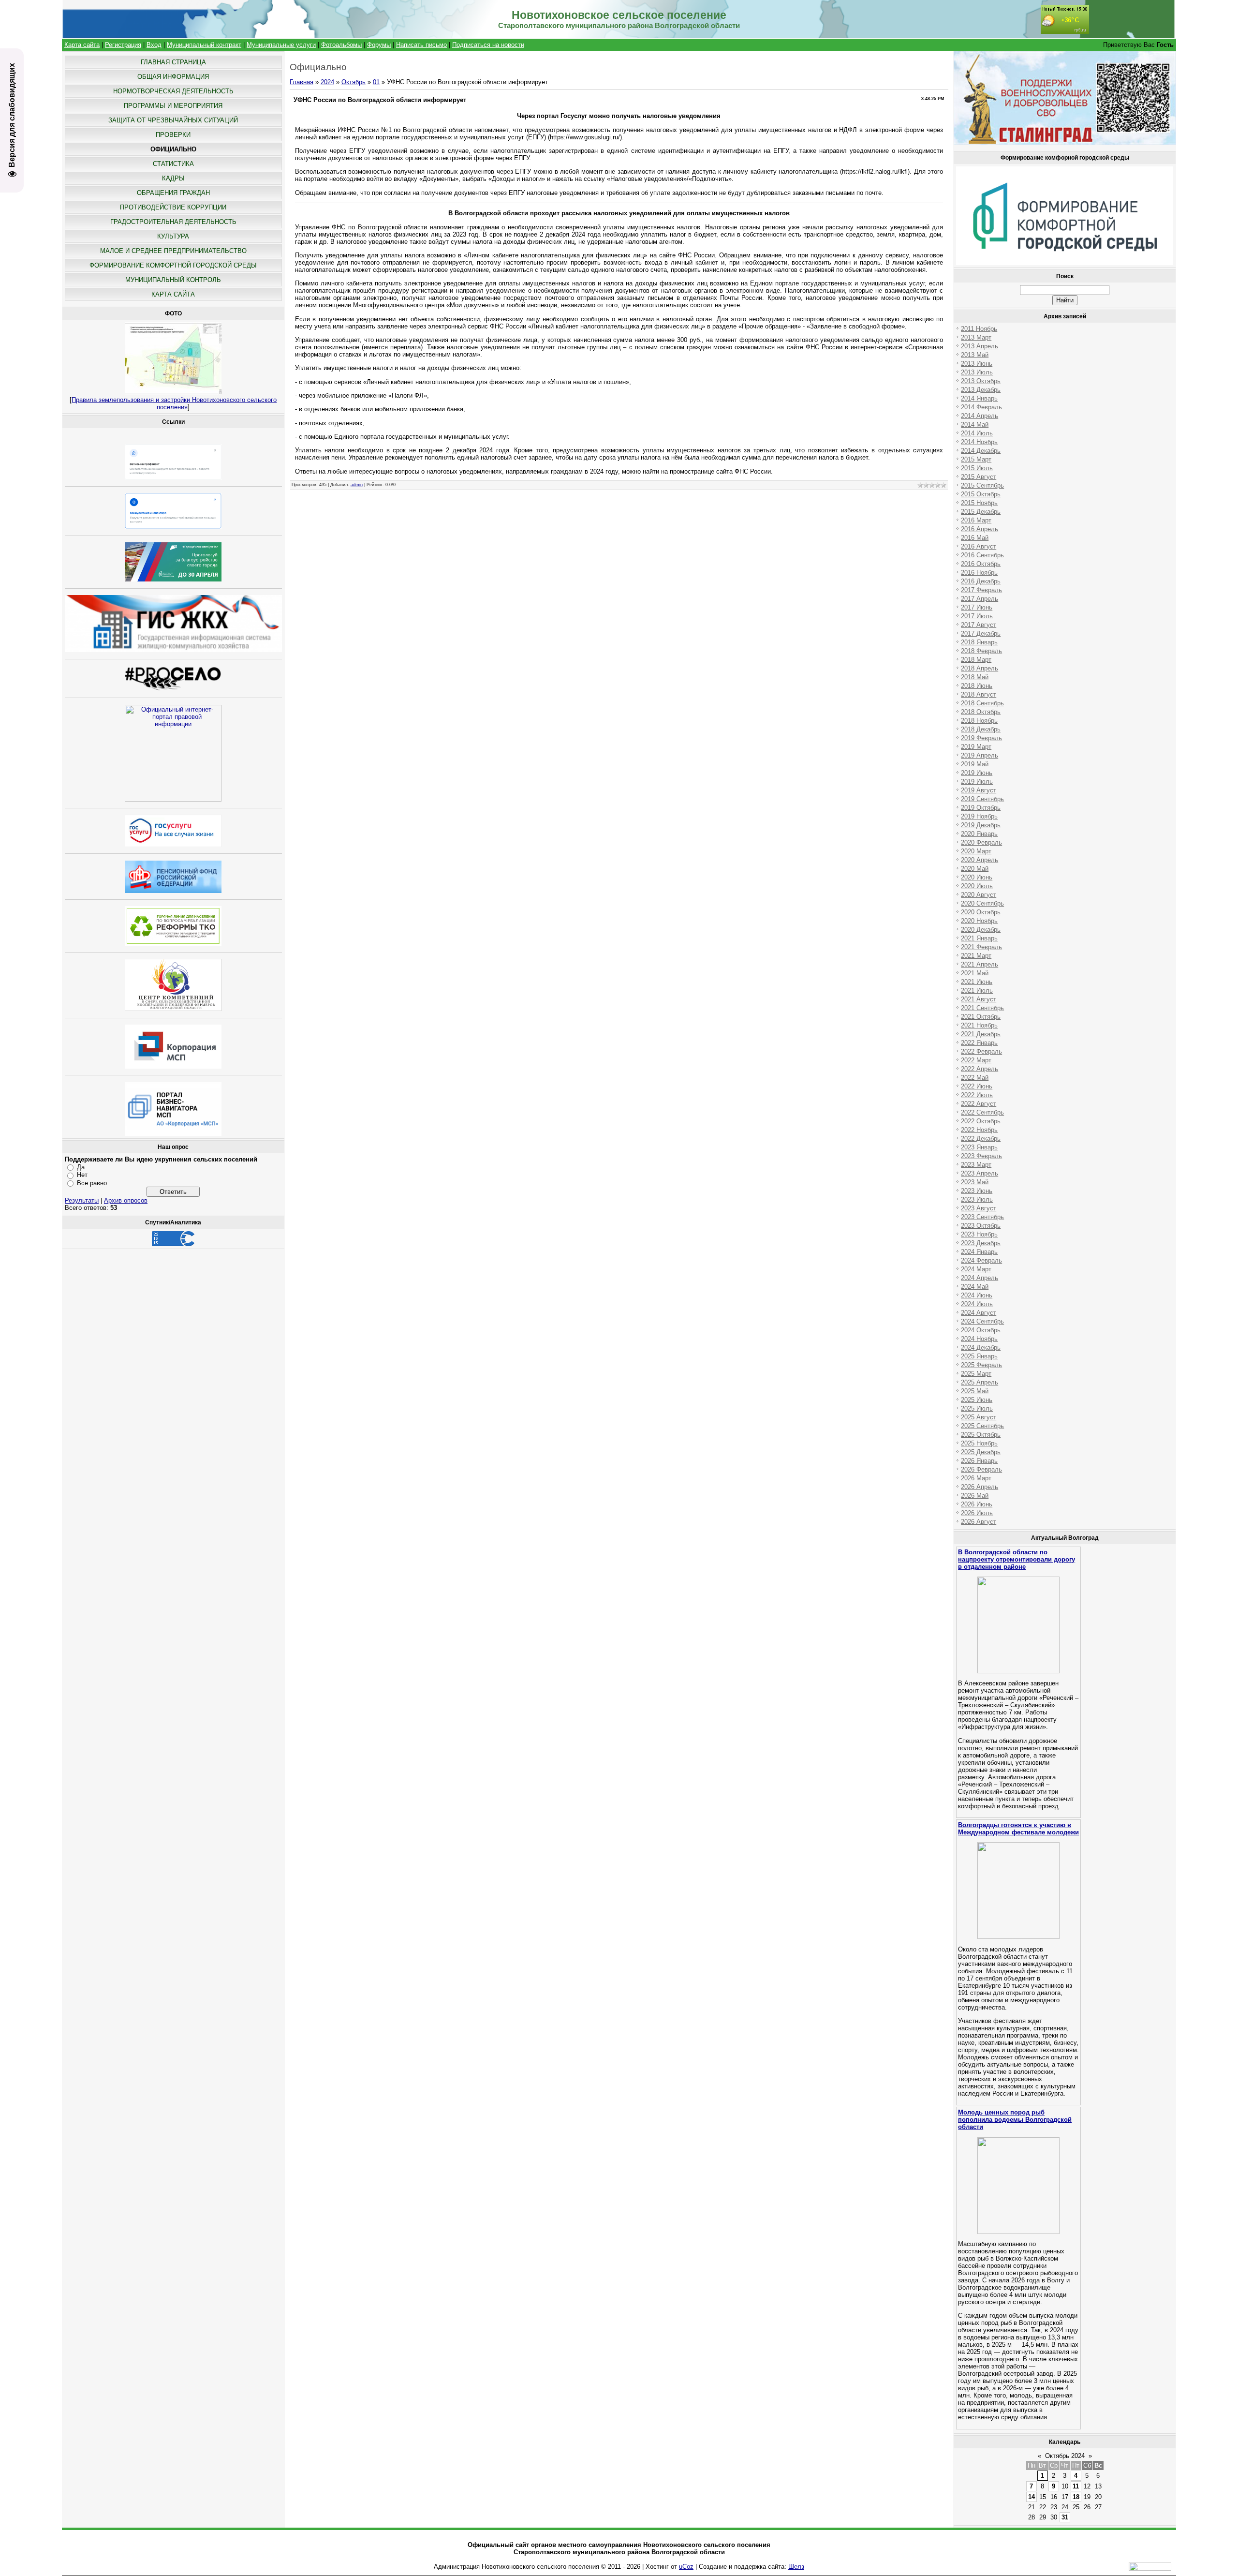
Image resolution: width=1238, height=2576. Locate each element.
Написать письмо (421, 45)
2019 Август (979, 790)
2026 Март (976, 1478)
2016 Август (979, 546)
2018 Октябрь (981, 712)
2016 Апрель (980, 529)
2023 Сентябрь (982, 1217)
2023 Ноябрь (979, 1234)
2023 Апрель (980, 1173)
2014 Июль (977, 433)
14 (1032, 2497)
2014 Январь (979, 398)
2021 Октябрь (981, 1017)
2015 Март (976, 459)
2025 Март (976, 1374)
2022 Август (979, 1104)
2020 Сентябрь (982, 903)
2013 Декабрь (981, 390)
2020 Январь (979, 834)
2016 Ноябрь (979, 573)
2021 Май (975, 973)
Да (81, 1167)
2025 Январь (979, 1356)
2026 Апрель (980, 1487)
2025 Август (979, 1417)
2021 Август (979, 999)
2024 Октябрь (981, 1330)
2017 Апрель (980, 599)
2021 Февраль (981, 947)
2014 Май (975, 424)
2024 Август (979, 1313)
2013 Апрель (980, 346)
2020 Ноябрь (979, 921)
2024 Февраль (981, 1260)
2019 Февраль (981, 738)
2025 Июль (977, 1408)
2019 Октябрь (981, 808)
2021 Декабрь (981, 1034)
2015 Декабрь (981, 512)
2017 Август (979, 625)
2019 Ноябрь (979, 816)
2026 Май (975, 1496)
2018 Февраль (981, 651)
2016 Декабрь (981, 581)
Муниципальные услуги (281, 45)
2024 (327, 82)
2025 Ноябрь (979, 1443)
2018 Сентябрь (982, 703)
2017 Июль (977, 616)
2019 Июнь (977, 773)
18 (1076, 2497)
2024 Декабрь (981, 1348)
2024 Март (976, 1269)
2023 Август (979, 1208)
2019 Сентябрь (982, 799)
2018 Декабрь (981, 729)
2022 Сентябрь (982, 1112)
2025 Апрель (980, 1382)
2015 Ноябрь (979, 503)
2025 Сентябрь (982, 1426)
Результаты (82, 1200)
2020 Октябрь (981, 912)
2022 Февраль (981, 1051)
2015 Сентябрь (982, 485)
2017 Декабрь (981, 633)
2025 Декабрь (981, 1452)
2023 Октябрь (981, 1226)
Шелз (796, 2567)
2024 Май (975, 1287)
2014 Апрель (980, 416)
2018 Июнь (977, 686)
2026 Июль (977, 1513)
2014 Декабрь (981, 451)
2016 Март (976, 520)
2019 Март (976, 747)
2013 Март (976, 337)
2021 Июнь (977, 982)
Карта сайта (82, 45)
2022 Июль (977, 1095)
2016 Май (975, 538)
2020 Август (979, 895)
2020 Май (975, 869)
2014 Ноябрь (979, 442)
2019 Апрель (980, 755)
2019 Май (975, 764)
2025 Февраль (981, 1365)
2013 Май (975, 355)
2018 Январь (979, 642)
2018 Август (979, 694)
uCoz (686, 2567)
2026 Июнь (977, 1504)
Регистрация (123, 45)
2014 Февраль (981, 407)
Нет (82, 1175)
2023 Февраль (981, 1156)
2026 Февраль (981, 1469)
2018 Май (975, 677)
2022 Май (975, 1078)
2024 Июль (977, 1304)
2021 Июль (977, 990)
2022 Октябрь (981, 1121)
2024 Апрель (980, 1278)
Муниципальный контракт (204, 45)
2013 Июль (977, 372)
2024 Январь (979, 1252)
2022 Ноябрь (979, 1130)
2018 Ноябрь (979, 721)
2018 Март (976, 660)
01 (376, 82)
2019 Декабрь (981, 825)
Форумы (379, 45)
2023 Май (975, 1182)
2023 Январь (979, 1147)
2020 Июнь (977, 877)
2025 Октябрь (981, 1435)
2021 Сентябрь (982, 1008)
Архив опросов (126, 1200)
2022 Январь (979, 1043)
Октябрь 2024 (1065, 2456)
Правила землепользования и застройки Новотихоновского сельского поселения (174, 403)
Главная (302, 82)
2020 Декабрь (981, 930)
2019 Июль (977, 782)
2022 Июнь (977, 1086)
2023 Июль (977, 1199)
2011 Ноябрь (979, 329)
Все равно (92, 1183)
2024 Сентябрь (982, 1321)
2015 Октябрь (981, 494)
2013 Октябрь (981, 381)
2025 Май (975, 1391)
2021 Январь (979, 938)
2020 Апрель (980, 860)
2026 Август (979, 1522)
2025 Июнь (977, 1400)
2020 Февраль (981, 842)
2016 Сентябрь (982, 555)
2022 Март (976, 1060)
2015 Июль (977, 468)
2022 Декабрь (981, 1139)
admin (357, 485)
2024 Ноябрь (979, 1339)
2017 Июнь (977, 607)
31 (1065, 2517)
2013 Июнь (977, 364)
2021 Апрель (980, 964)
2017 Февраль (981, 590)
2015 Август (979, 477)
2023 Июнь (977, 1191)
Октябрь (354, 82)
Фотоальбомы (341, 45)
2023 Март (976, 1165)
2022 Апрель (980, 1069)
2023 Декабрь (981, 1243)
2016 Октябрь (981, 564)
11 (1076, 2486)
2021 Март (976, 956)
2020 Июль (977, 886)
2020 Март (976, 851)
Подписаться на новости (488, 45)
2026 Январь (979, 1461)
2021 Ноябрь (979, 1025)
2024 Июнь (977, 1295)
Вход (154, 45)
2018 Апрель (980, 668)
